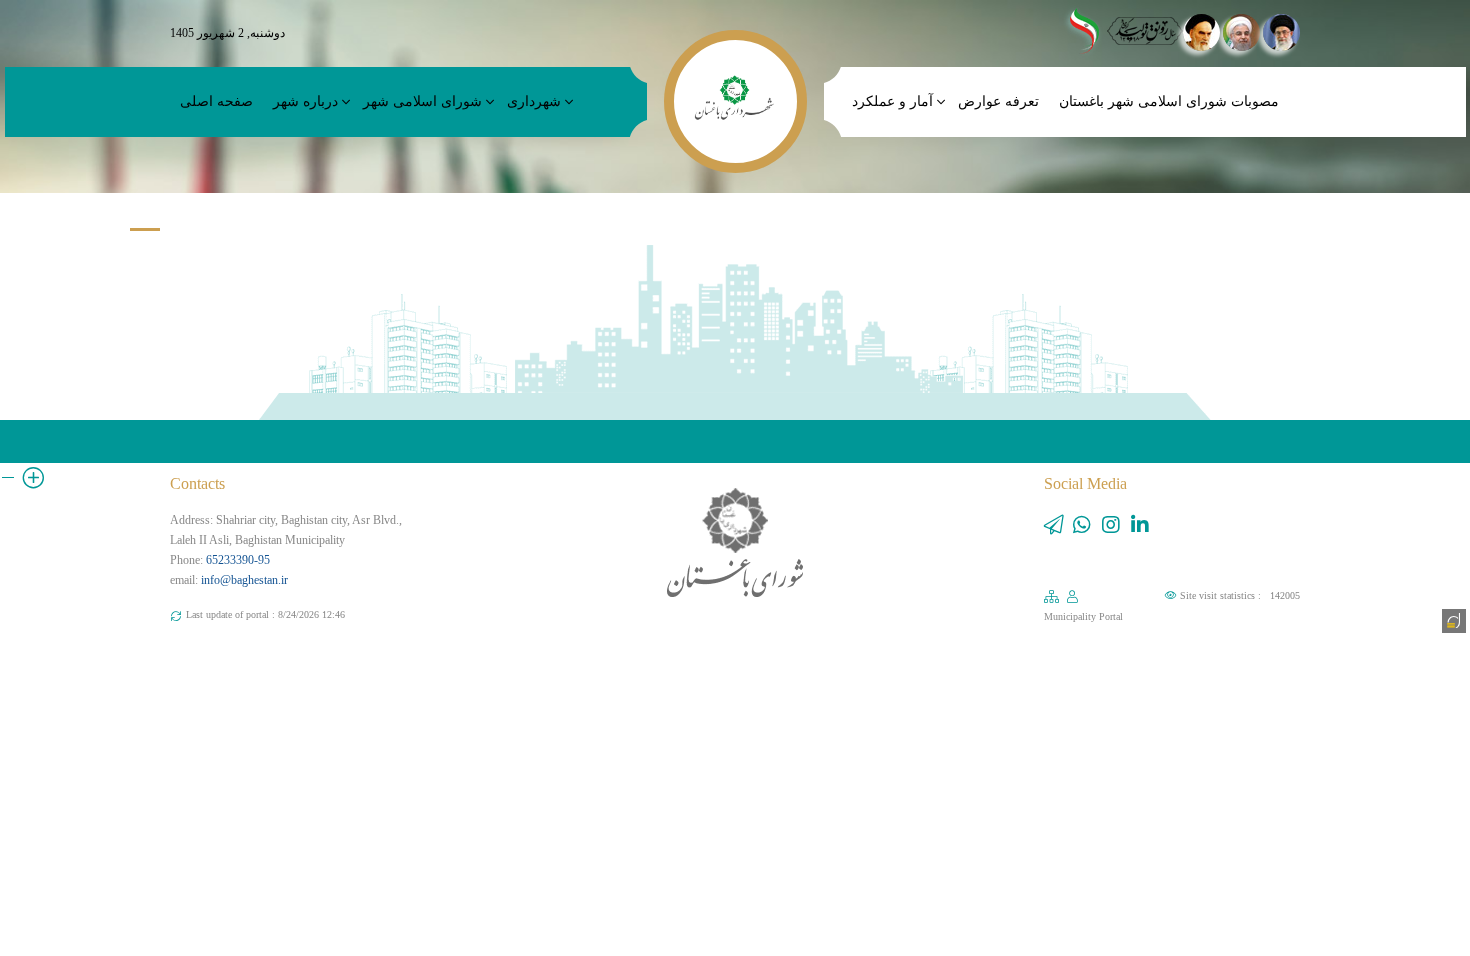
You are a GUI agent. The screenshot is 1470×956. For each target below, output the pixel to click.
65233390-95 (238, 560)
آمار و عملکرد (892, 101)
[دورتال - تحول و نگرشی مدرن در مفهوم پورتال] (1452, 619)
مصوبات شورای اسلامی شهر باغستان (1169, 101)
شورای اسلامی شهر (422, 101)
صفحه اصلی (216, 101)
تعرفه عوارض (998, 101)
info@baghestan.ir (244, 580)
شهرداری (534, 101)
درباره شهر (305, 101)
